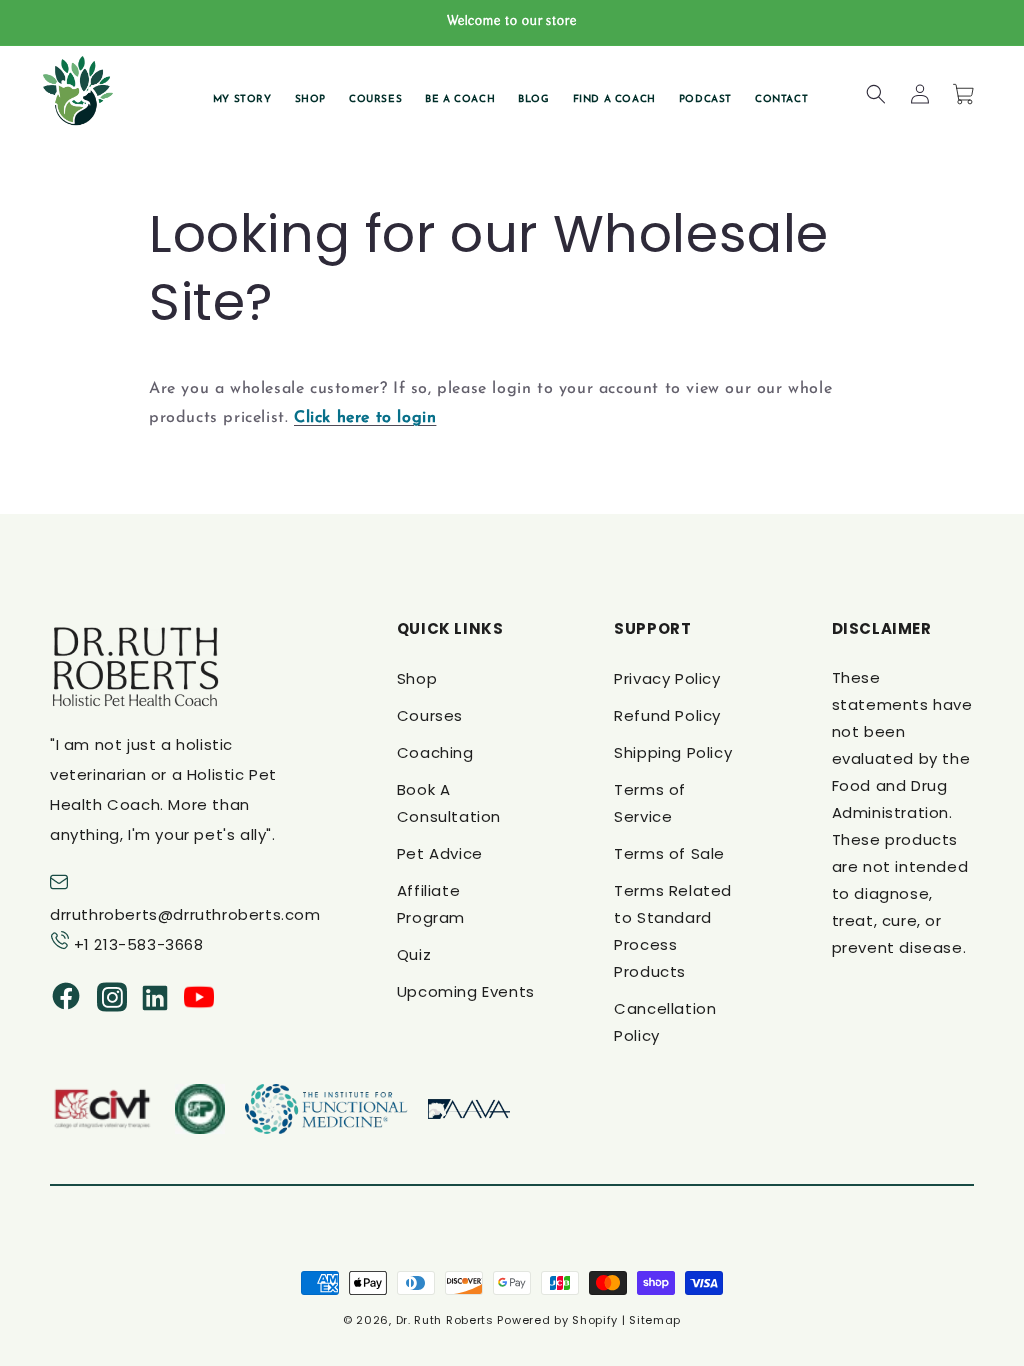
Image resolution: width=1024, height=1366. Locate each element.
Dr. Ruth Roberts (445, 1320)
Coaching (435, 752)
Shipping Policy (673, 752)
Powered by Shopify (557, 1320)
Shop (417, 678)
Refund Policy (667, 715)
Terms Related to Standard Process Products (673, 931)
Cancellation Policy (665, 1022)
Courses (430, 715)
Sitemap (655, 1320)
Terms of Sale (669, 853)
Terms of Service (650, 803)
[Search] (876, 94)
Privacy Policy (667, 678)
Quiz (414, 954)
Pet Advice (440, 853)
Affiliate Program (431, 904)
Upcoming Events (466, 991)
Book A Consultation (449, 803)
